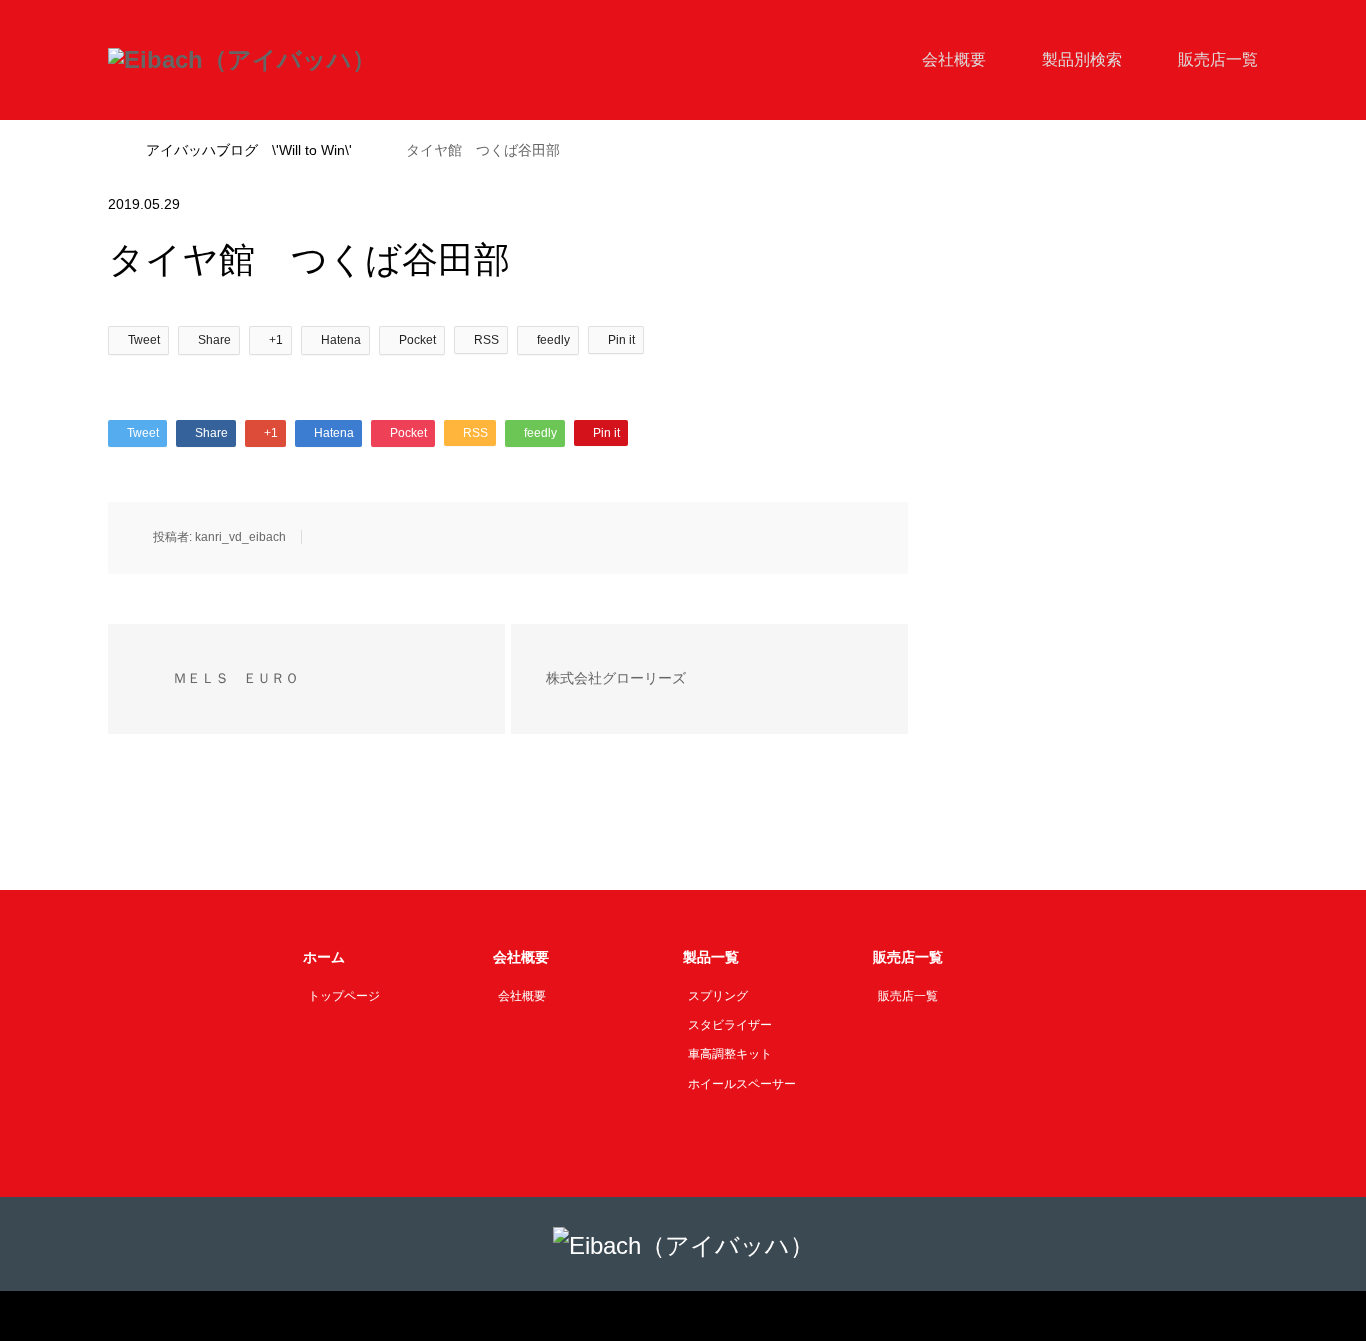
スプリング (718, 996)
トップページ (344, 996)
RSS (122, 1315)
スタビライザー (730, 1025)
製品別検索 (1082, 59)
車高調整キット (730, 1054)
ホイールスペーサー (742, 1084)
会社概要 (954, 59)
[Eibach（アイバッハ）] (242, 60)
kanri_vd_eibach (240, 537)
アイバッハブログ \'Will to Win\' (249, 150)
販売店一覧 (1218, 59)
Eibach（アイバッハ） (659, 1316)
